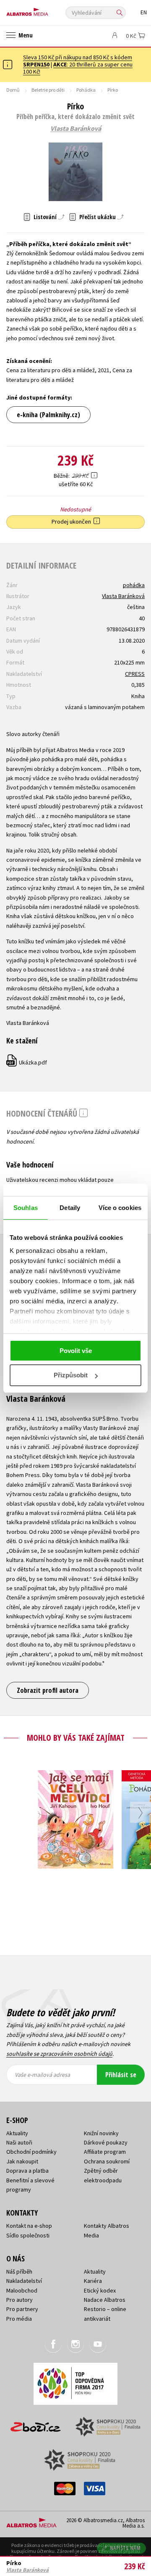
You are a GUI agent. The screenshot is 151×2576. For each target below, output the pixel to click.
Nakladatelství (24, 2281)
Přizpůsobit (71, 1375)
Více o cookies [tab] (120, 1208)
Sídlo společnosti (28, 2235)
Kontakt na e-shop (29, 2226)
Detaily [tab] (70, 1208)
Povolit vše (76, 1351)
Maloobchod (22, 2290)
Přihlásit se (121, 2075)
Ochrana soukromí (107, 2161)
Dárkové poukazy (106, 2142)
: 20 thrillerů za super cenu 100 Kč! (78, 68)
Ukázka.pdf (27, 1062)
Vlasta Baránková (76, 129)
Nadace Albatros (105, 2300)
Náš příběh (19, 2272)
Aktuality (17, 2133)
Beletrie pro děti (48, 90)
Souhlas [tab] (26, 1208)
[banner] (44, 10)
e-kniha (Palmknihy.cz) (48, 415)
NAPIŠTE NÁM (125, 2548)
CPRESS (135, 674)
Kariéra (93, 2281)
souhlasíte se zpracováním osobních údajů (59, 2054)
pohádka (134, 585)
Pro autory (20, 2300)
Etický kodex (100, 2290)
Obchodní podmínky (31, 2152)
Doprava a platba (27, 2171)
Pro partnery (22, 2309)
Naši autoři (19, 2142)
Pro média (19, 2319)
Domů (13, 90)
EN (144, 12)
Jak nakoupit (22, 2161)
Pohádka (86, 90)
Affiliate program (105, 2152)
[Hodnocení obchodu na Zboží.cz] (36, 2424)
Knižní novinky (101, 2133)
